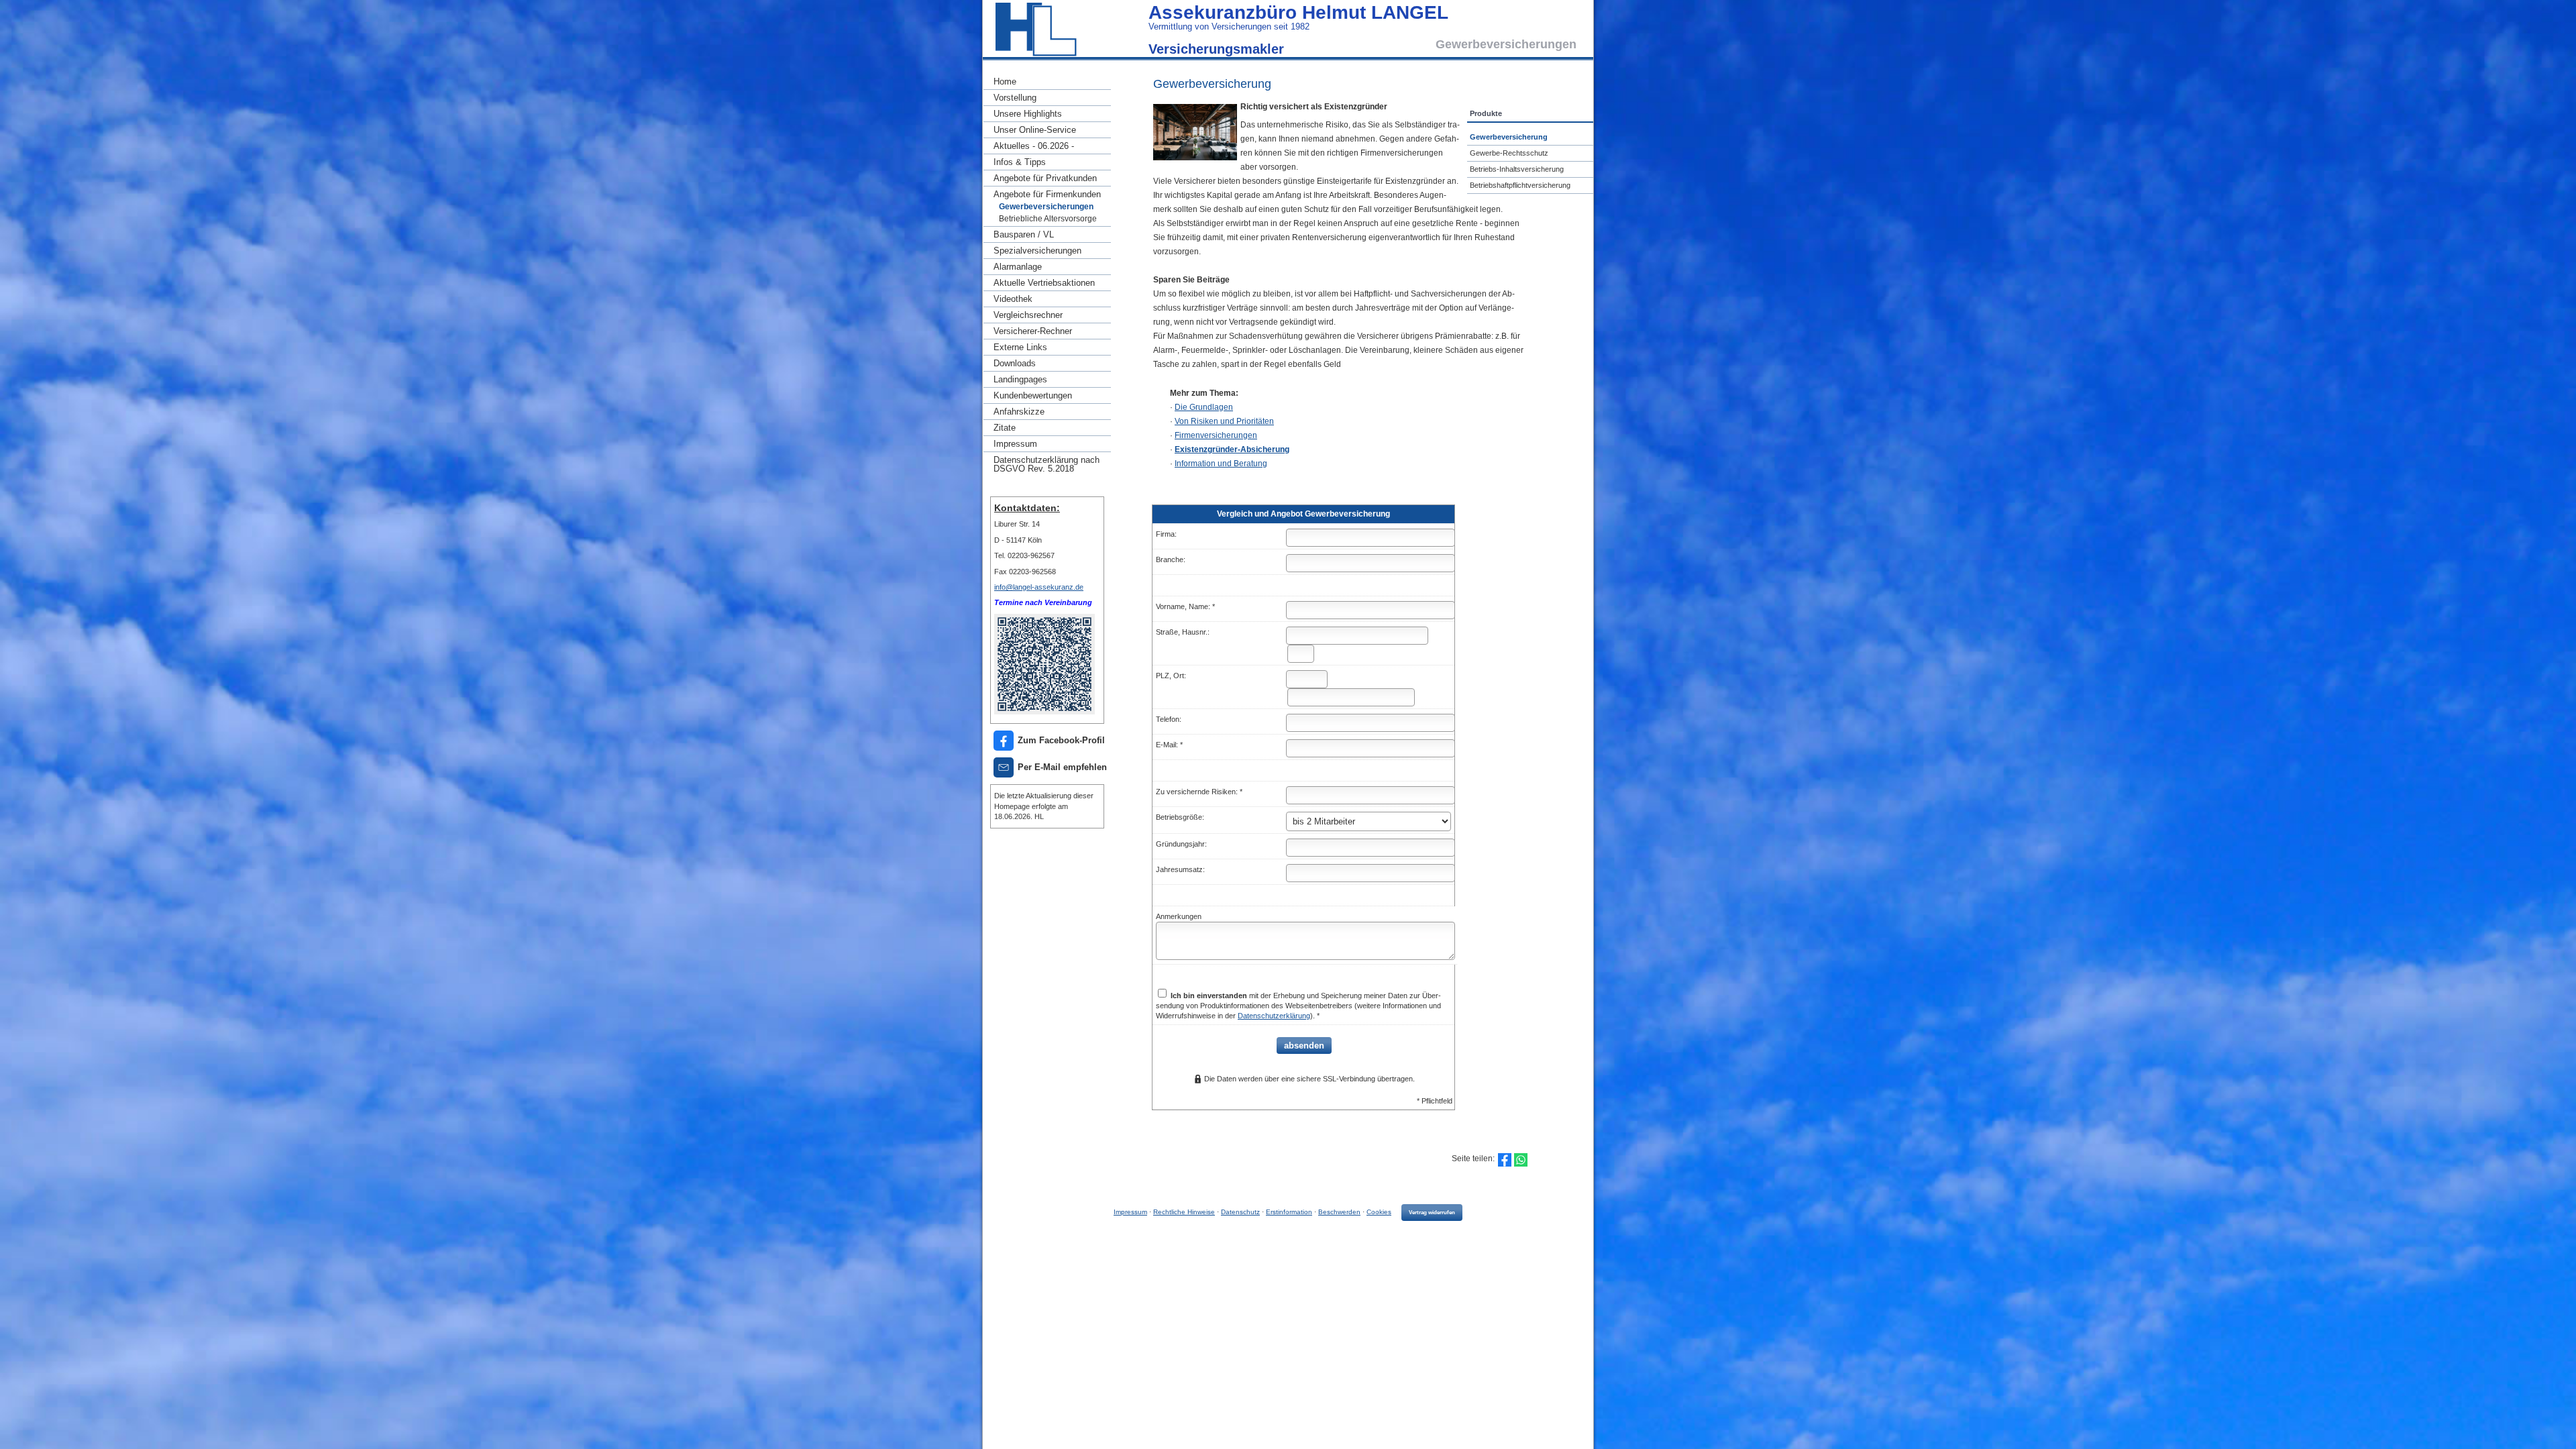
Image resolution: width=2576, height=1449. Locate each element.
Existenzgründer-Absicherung (1232, 449)
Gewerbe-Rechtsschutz (1509, 153)
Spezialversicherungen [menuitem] (1037, 251)
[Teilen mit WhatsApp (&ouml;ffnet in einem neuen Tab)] (1521, 1160)
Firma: (1166, 534)
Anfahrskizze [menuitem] (1019, 412)
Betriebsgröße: (1180, 817)
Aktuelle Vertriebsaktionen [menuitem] (1044, 283)
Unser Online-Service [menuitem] (1035, 130)
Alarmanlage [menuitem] (1018, 267)
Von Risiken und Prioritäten (1224, 421)
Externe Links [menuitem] (1020, 347)
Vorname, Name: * (1185, 606)
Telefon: (1169, 719)
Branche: (1171, 559)
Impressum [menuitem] (1015, 444)
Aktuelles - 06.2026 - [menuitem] (1034, 146)
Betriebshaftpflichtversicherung (1520, 185)
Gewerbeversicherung (1509, 137)
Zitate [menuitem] (1005, 428)
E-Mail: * (1169, 745)
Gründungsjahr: (1181, 844)
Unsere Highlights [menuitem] (1028, 114)
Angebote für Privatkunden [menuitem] (1045, 178)
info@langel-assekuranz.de (1039, 587)
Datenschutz (1240, 1212)
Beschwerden (1339, 1212)
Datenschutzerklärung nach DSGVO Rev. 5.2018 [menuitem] (1046, 464)
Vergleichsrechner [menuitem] (1028, 315)
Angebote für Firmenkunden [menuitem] (1047, 194)
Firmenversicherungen (1216, 435)
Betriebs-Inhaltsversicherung (1517, 169)
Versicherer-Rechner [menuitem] (1033, 331)
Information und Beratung (1221, 464)
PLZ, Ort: (1171, 676)
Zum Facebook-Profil (1061, 740)
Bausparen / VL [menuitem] (1024, 234)
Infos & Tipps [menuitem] (1020, 162)
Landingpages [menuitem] (1020, 379)
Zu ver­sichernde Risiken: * (1199, 792)
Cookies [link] (1379, 1212)
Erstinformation (1289, 1212)
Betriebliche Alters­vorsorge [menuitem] (1048, 219)
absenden (1304, 1045)
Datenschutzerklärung (1274, 1016)
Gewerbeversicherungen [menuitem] (1046, 207)
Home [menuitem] (1005, 82)
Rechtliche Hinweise (1184, 1212)
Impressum (1130, 1212)
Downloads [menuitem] (1015, 363)
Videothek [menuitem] (1013, 299)
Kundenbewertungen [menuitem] (1033, 395)
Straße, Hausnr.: (1183, 632)
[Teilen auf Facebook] (1505, 1160)
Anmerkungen (1179, 916)
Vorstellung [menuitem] (1015, 98)
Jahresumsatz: (1180, 869)
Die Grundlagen (1204, 407)
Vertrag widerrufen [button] (1432, 1213)
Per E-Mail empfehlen (1062, 767)
